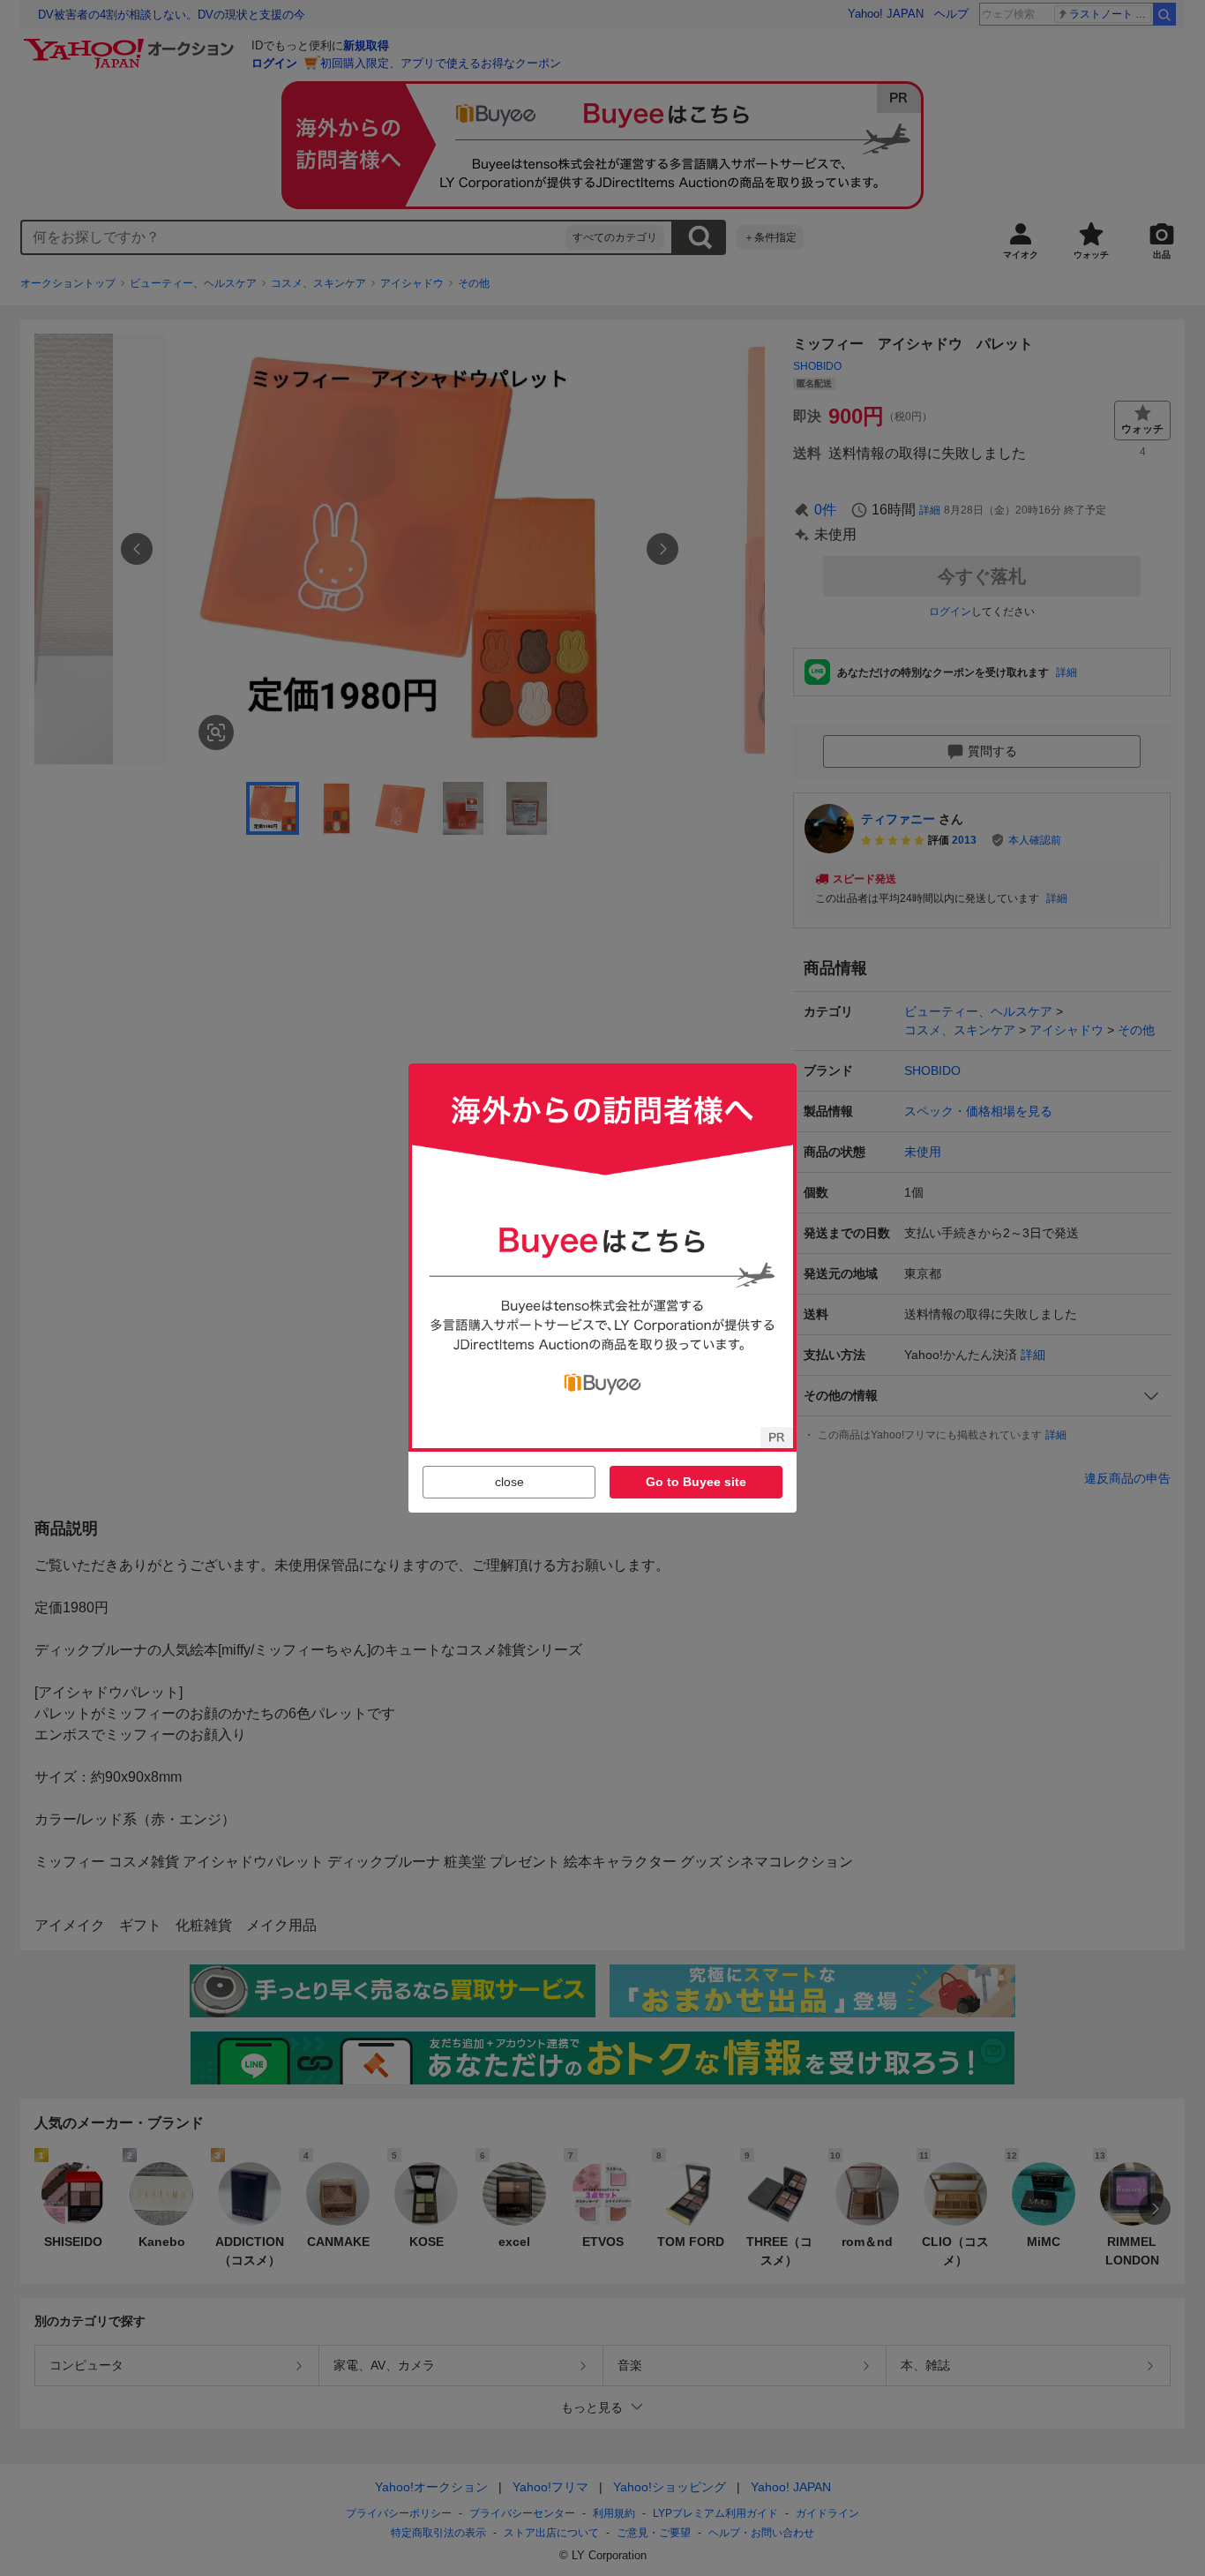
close (509, 1482)
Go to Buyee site (696, 1482)
